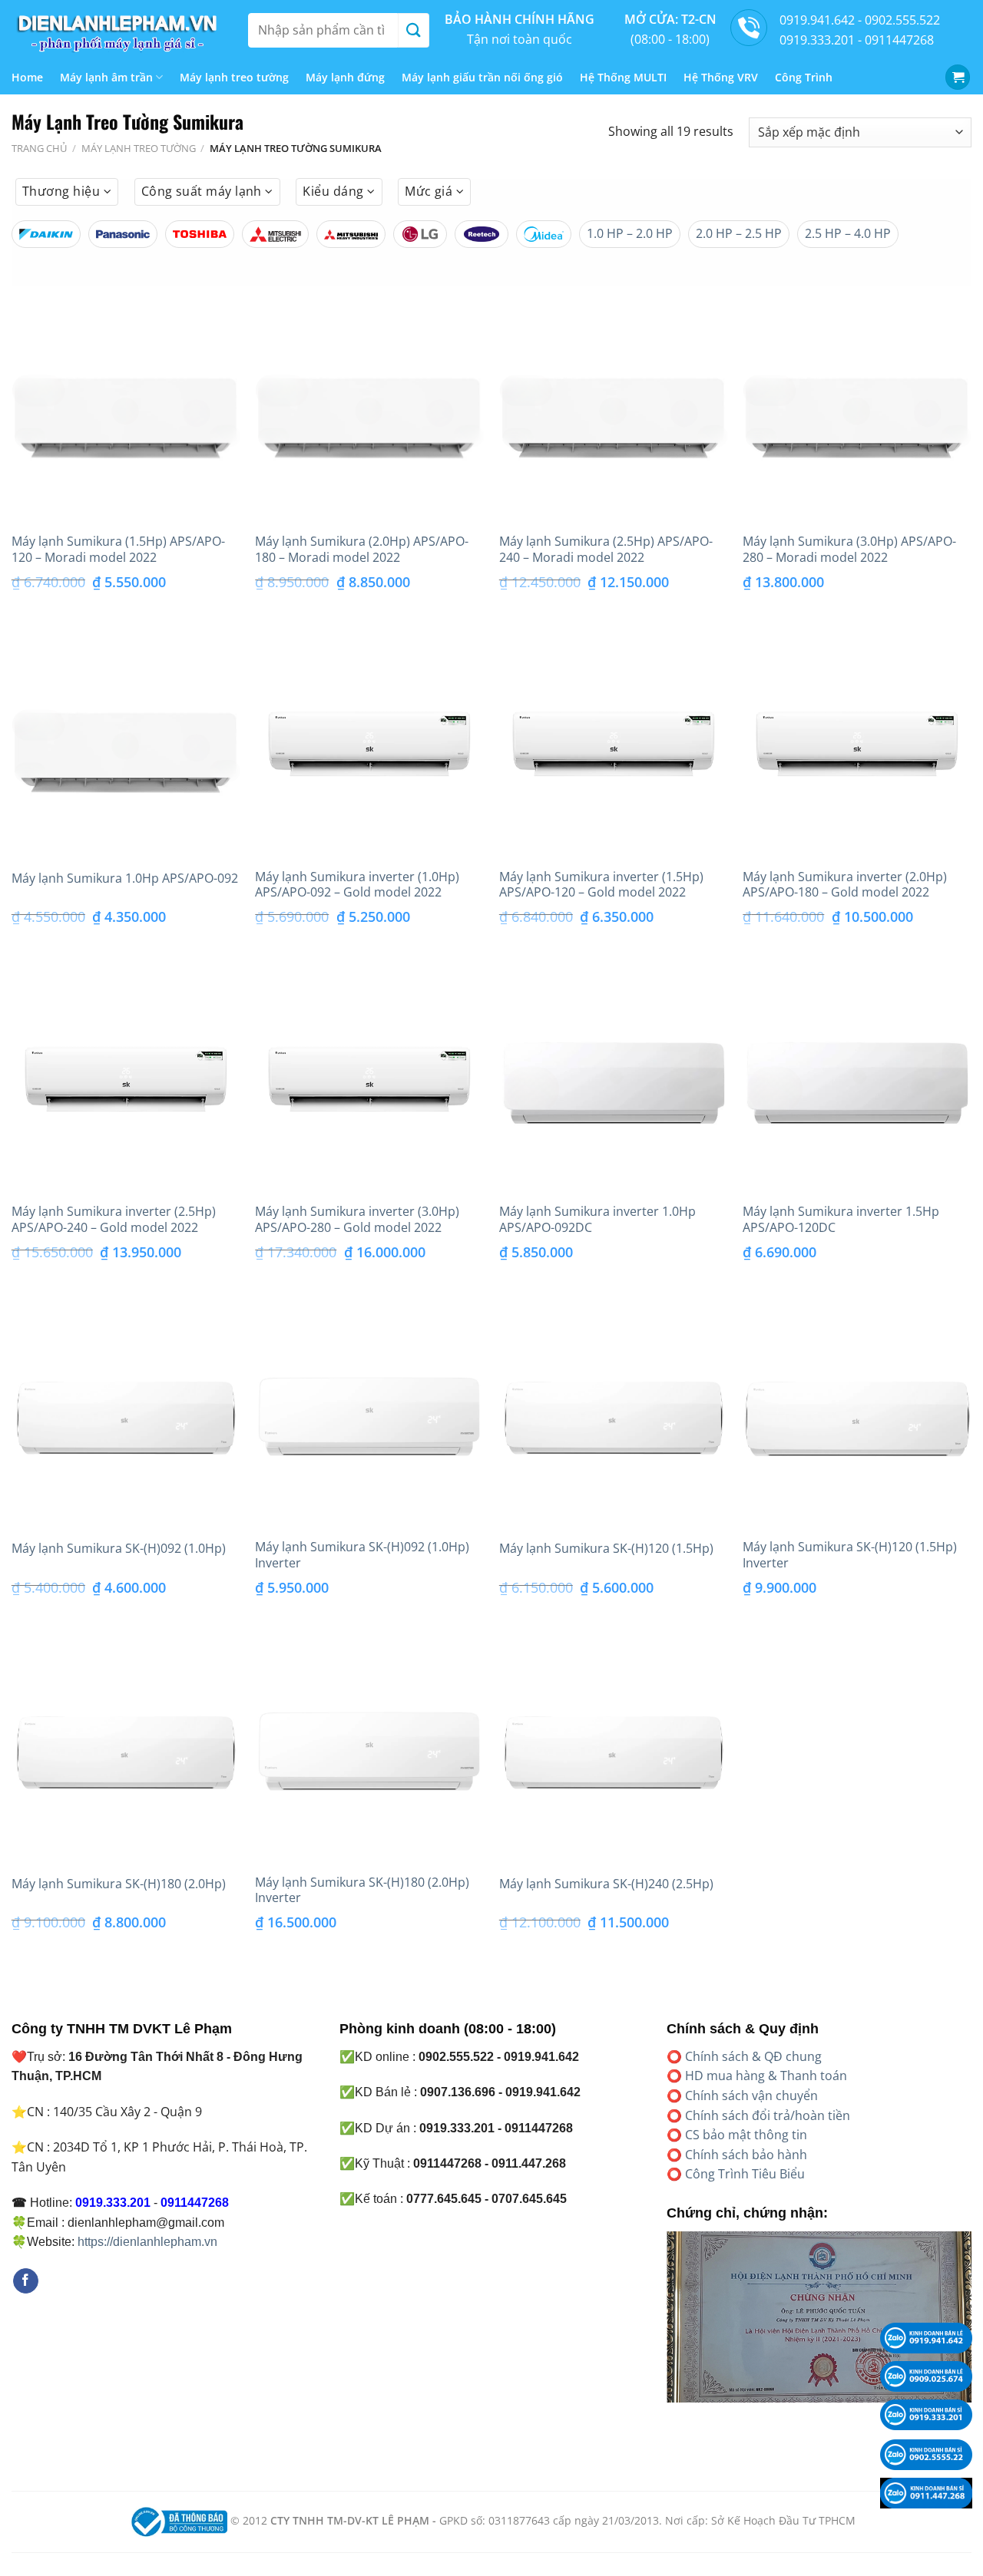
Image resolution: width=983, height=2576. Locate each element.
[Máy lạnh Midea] (544, 234)
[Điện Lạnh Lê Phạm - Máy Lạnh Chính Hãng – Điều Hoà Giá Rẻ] (118, 30)
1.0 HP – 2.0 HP (630, 233)
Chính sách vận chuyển (751, 2095)
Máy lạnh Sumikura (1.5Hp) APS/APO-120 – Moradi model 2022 (118, 550)
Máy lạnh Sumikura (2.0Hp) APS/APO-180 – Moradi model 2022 (362, 550)
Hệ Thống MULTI (623, 77)
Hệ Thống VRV (721, 77)
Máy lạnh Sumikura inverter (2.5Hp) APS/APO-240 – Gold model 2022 (114, 1220)
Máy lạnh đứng (345, 77)
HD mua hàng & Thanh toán (766, 2076)
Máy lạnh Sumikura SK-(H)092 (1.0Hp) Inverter (362, 1555)
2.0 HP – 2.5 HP (739, 233)
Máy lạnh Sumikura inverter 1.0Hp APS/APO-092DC (597, 1220)
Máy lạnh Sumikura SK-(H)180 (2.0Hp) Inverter (362, 1891)
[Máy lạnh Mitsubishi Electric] (275, 234)
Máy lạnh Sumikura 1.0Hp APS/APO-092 (125, 878)
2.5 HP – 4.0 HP (848, 233)
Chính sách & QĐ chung (753, 2056)
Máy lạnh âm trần (106, 77)
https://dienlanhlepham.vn (147, 2242)
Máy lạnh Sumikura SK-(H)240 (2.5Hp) (606, 1884)
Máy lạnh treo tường (234, 77)
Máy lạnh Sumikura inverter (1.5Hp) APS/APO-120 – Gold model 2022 (601, 885)
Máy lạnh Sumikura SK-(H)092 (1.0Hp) (119, 1549)
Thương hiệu (63, 191)
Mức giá (430, 191)
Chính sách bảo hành (746, 2155)
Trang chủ (39, 148)
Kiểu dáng (335, 191)
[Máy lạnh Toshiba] (200, 234)
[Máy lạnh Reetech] (482, 234)
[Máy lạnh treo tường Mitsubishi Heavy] (351, 234)
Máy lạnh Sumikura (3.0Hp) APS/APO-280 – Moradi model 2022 (849, 550)
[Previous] (664, 2327)
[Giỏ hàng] (958, 77)
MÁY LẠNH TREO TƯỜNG (139, 148)
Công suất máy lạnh (204, 191)
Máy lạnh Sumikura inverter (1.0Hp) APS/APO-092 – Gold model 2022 (357, 885)
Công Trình (804, 77)
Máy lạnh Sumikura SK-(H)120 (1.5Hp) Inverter (850, 1555)
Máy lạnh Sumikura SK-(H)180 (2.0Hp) (119, 1884)
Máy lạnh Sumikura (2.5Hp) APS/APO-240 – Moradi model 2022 (606, 550)
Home (27, 77)
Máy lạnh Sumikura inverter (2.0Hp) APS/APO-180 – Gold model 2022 (845, 885)
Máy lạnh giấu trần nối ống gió (482, 77)
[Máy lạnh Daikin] (46, 234)
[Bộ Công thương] (177, 2520)
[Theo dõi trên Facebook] (26, 2281)
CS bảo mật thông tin (746, 2135)
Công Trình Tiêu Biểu (745, 2174)
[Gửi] (413, 30)
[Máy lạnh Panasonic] (123, 234)
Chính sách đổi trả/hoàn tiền (768, 2115)
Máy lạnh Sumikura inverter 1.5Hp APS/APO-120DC (841, 1220)
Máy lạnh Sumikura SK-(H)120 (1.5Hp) (606, 1549)
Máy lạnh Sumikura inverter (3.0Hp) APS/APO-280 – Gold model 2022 (357, 1220)
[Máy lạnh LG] (420, 234)
